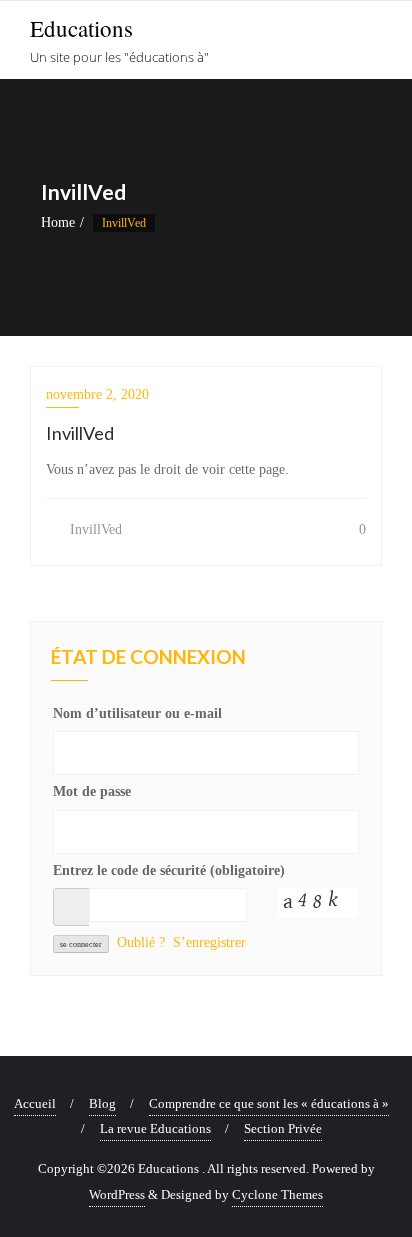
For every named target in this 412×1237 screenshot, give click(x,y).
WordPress (117, 1194)
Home (58, 222)
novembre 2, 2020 (97, 394)
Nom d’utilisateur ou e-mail (137, 713)
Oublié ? (141, 942)
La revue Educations (155, 1128)
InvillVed (94, 529)
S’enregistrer (209, 942)
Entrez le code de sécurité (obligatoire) (169, 870)
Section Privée (283, 1128)
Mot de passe (92, 791)
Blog (102, 1103)
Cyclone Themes (277, 1194)
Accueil (35, 1103)
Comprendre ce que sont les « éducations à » (269, 1103)
